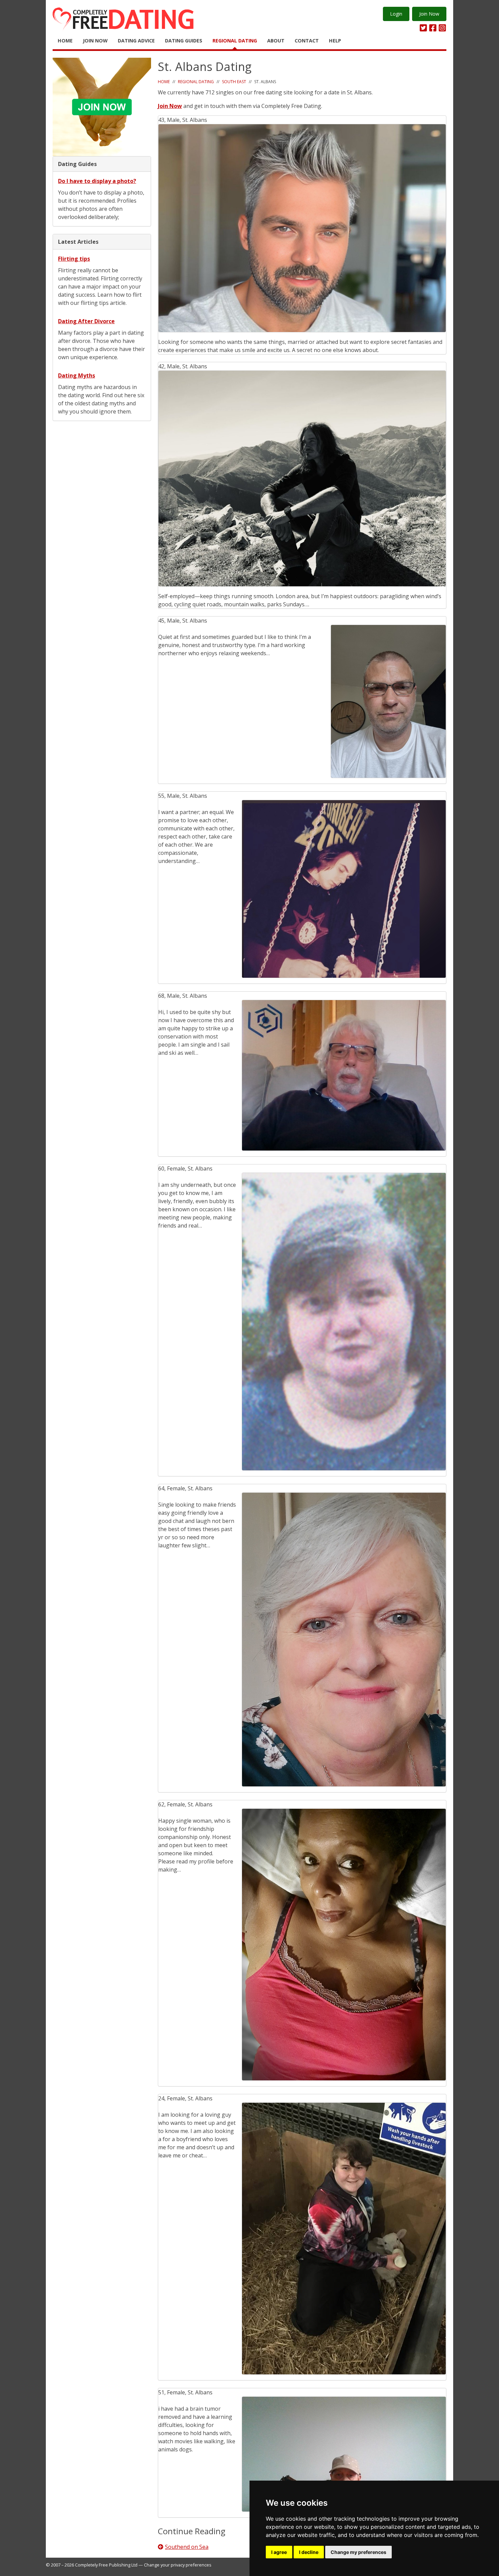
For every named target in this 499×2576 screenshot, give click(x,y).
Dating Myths (77, 375)
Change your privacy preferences (178, 2565)
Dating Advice (136, 41)
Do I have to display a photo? (97, 181)
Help (335, 41)
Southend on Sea (187, 2547)
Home (65, 41)
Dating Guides (184, 41)
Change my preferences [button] (358, 2552)
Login (396, 14)
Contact (307, 41)
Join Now (429, 14)
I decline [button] (309, 2552)
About (276, 41)
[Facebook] (433, 28)
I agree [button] (279, 2552)
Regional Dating (235, 41)
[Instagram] (442, 28)
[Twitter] (423, 28)
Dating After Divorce (86, 321)
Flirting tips (74, 259)
